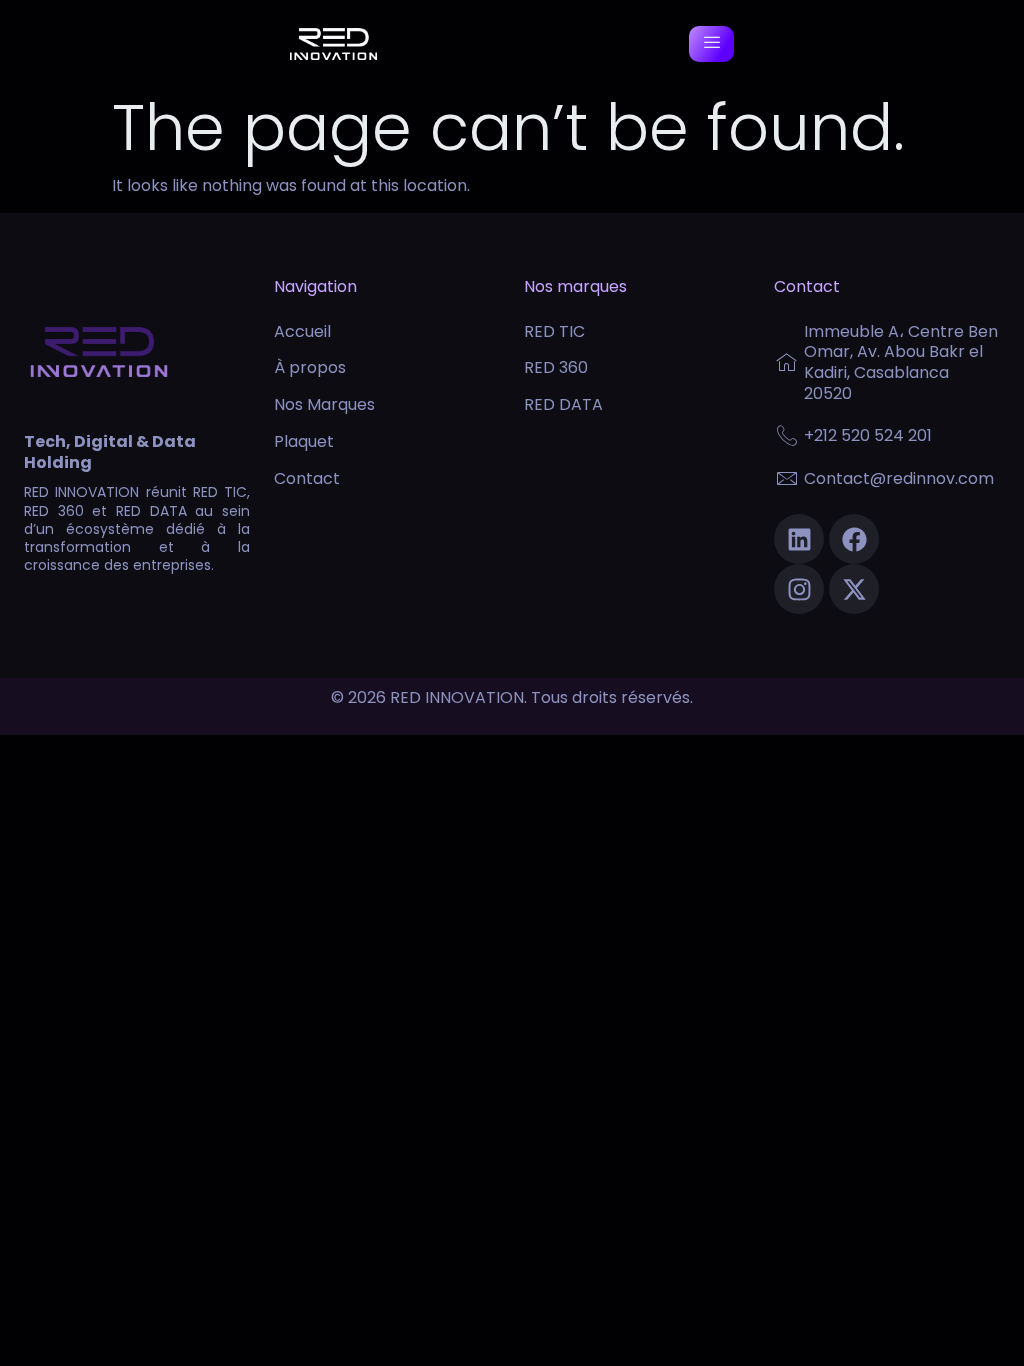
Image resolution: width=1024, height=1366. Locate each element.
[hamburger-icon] (711, 44)
